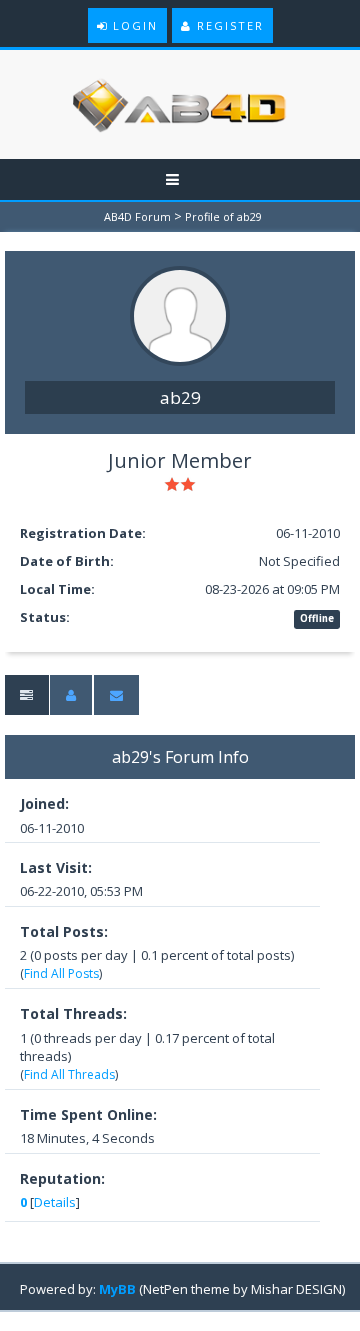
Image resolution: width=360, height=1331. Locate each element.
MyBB (117, 1289)
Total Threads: (73, 1013)
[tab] (26, 695)
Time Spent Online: (88, 1114)
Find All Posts (61, 973)
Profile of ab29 (223, 216)
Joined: (44, 803)
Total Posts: (64, 931)
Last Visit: (56, 867)
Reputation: (62, 1178)
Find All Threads (69, 1074)
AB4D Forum (137, 216)
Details (55, 1202)
